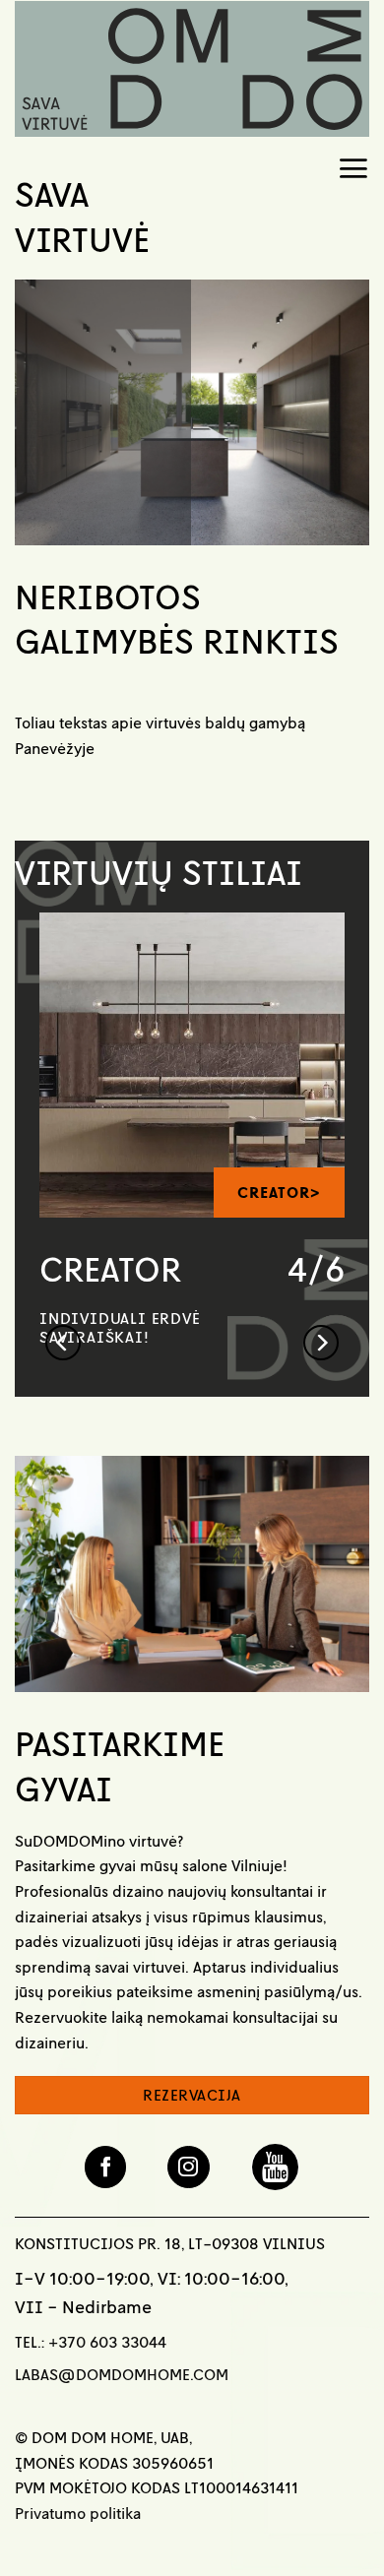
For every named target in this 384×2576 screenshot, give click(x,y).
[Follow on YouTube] (275, 2167)
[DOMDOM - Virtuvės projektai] (192, 69)
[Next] (321, 1231)
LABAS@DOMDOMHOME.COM (122, 2374)
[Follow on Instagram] (189, 2167)
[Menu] (353, 165)
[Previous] (63, 1231)
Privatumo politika (78, 2513)
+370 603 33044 (107, 2342)
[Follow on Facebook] (106, 2167)
